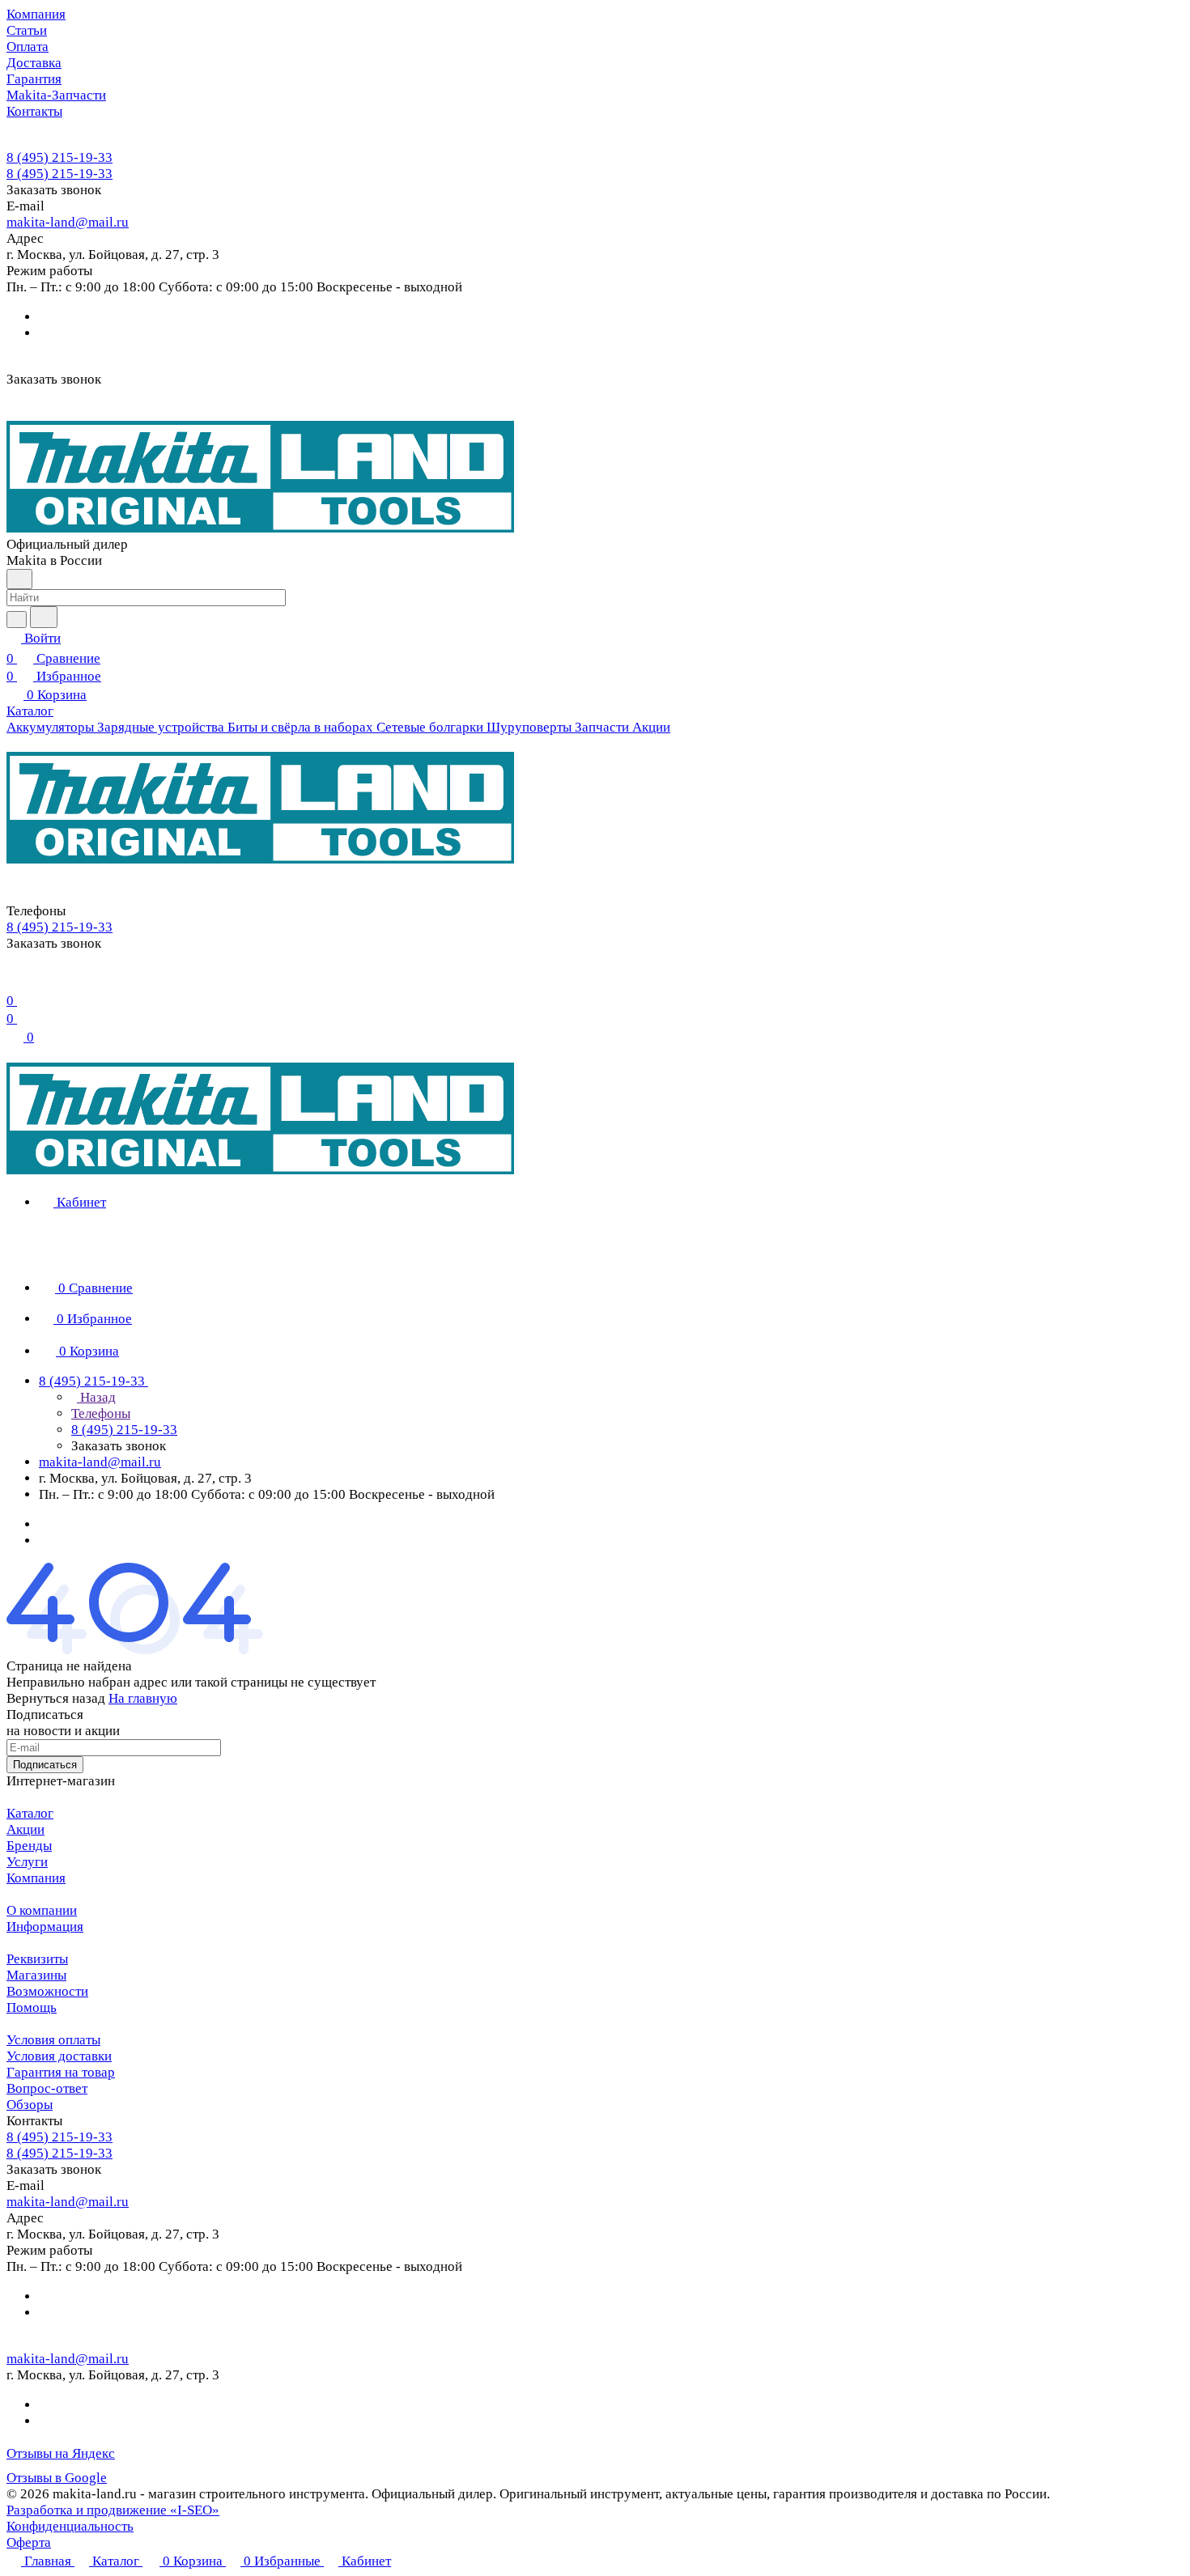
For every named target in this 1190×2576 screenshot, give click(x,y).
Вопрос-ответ (47, 2088)
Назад (96, 1397)
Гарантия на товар (61, 2072)
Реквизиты (37, 1959)
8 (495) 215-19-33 (59, 157)
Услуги (27, 1862)
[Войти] (14, 980)
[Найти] (44, 617)
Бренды (29, 1846)
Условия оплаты (53, 2040)
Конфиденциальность (70, 2526)
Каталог (30, 1813)
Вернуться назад (56, 1698)
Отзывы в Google (57, 2478)
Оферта (29, 2542)
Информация (45, 1927)
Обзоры (30, 2105)
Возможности (47, 1991)
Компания (36, 1878)
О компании (42, 1910)
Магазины (36, 1975)
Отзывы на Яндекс (61, 2453)
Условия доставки (59, 2056)
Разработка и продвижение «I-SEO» (113, 2510)
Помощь (32, 2007)
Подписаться (45, 1765)
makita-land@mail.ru (68, 222)
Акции (25, 1829)
